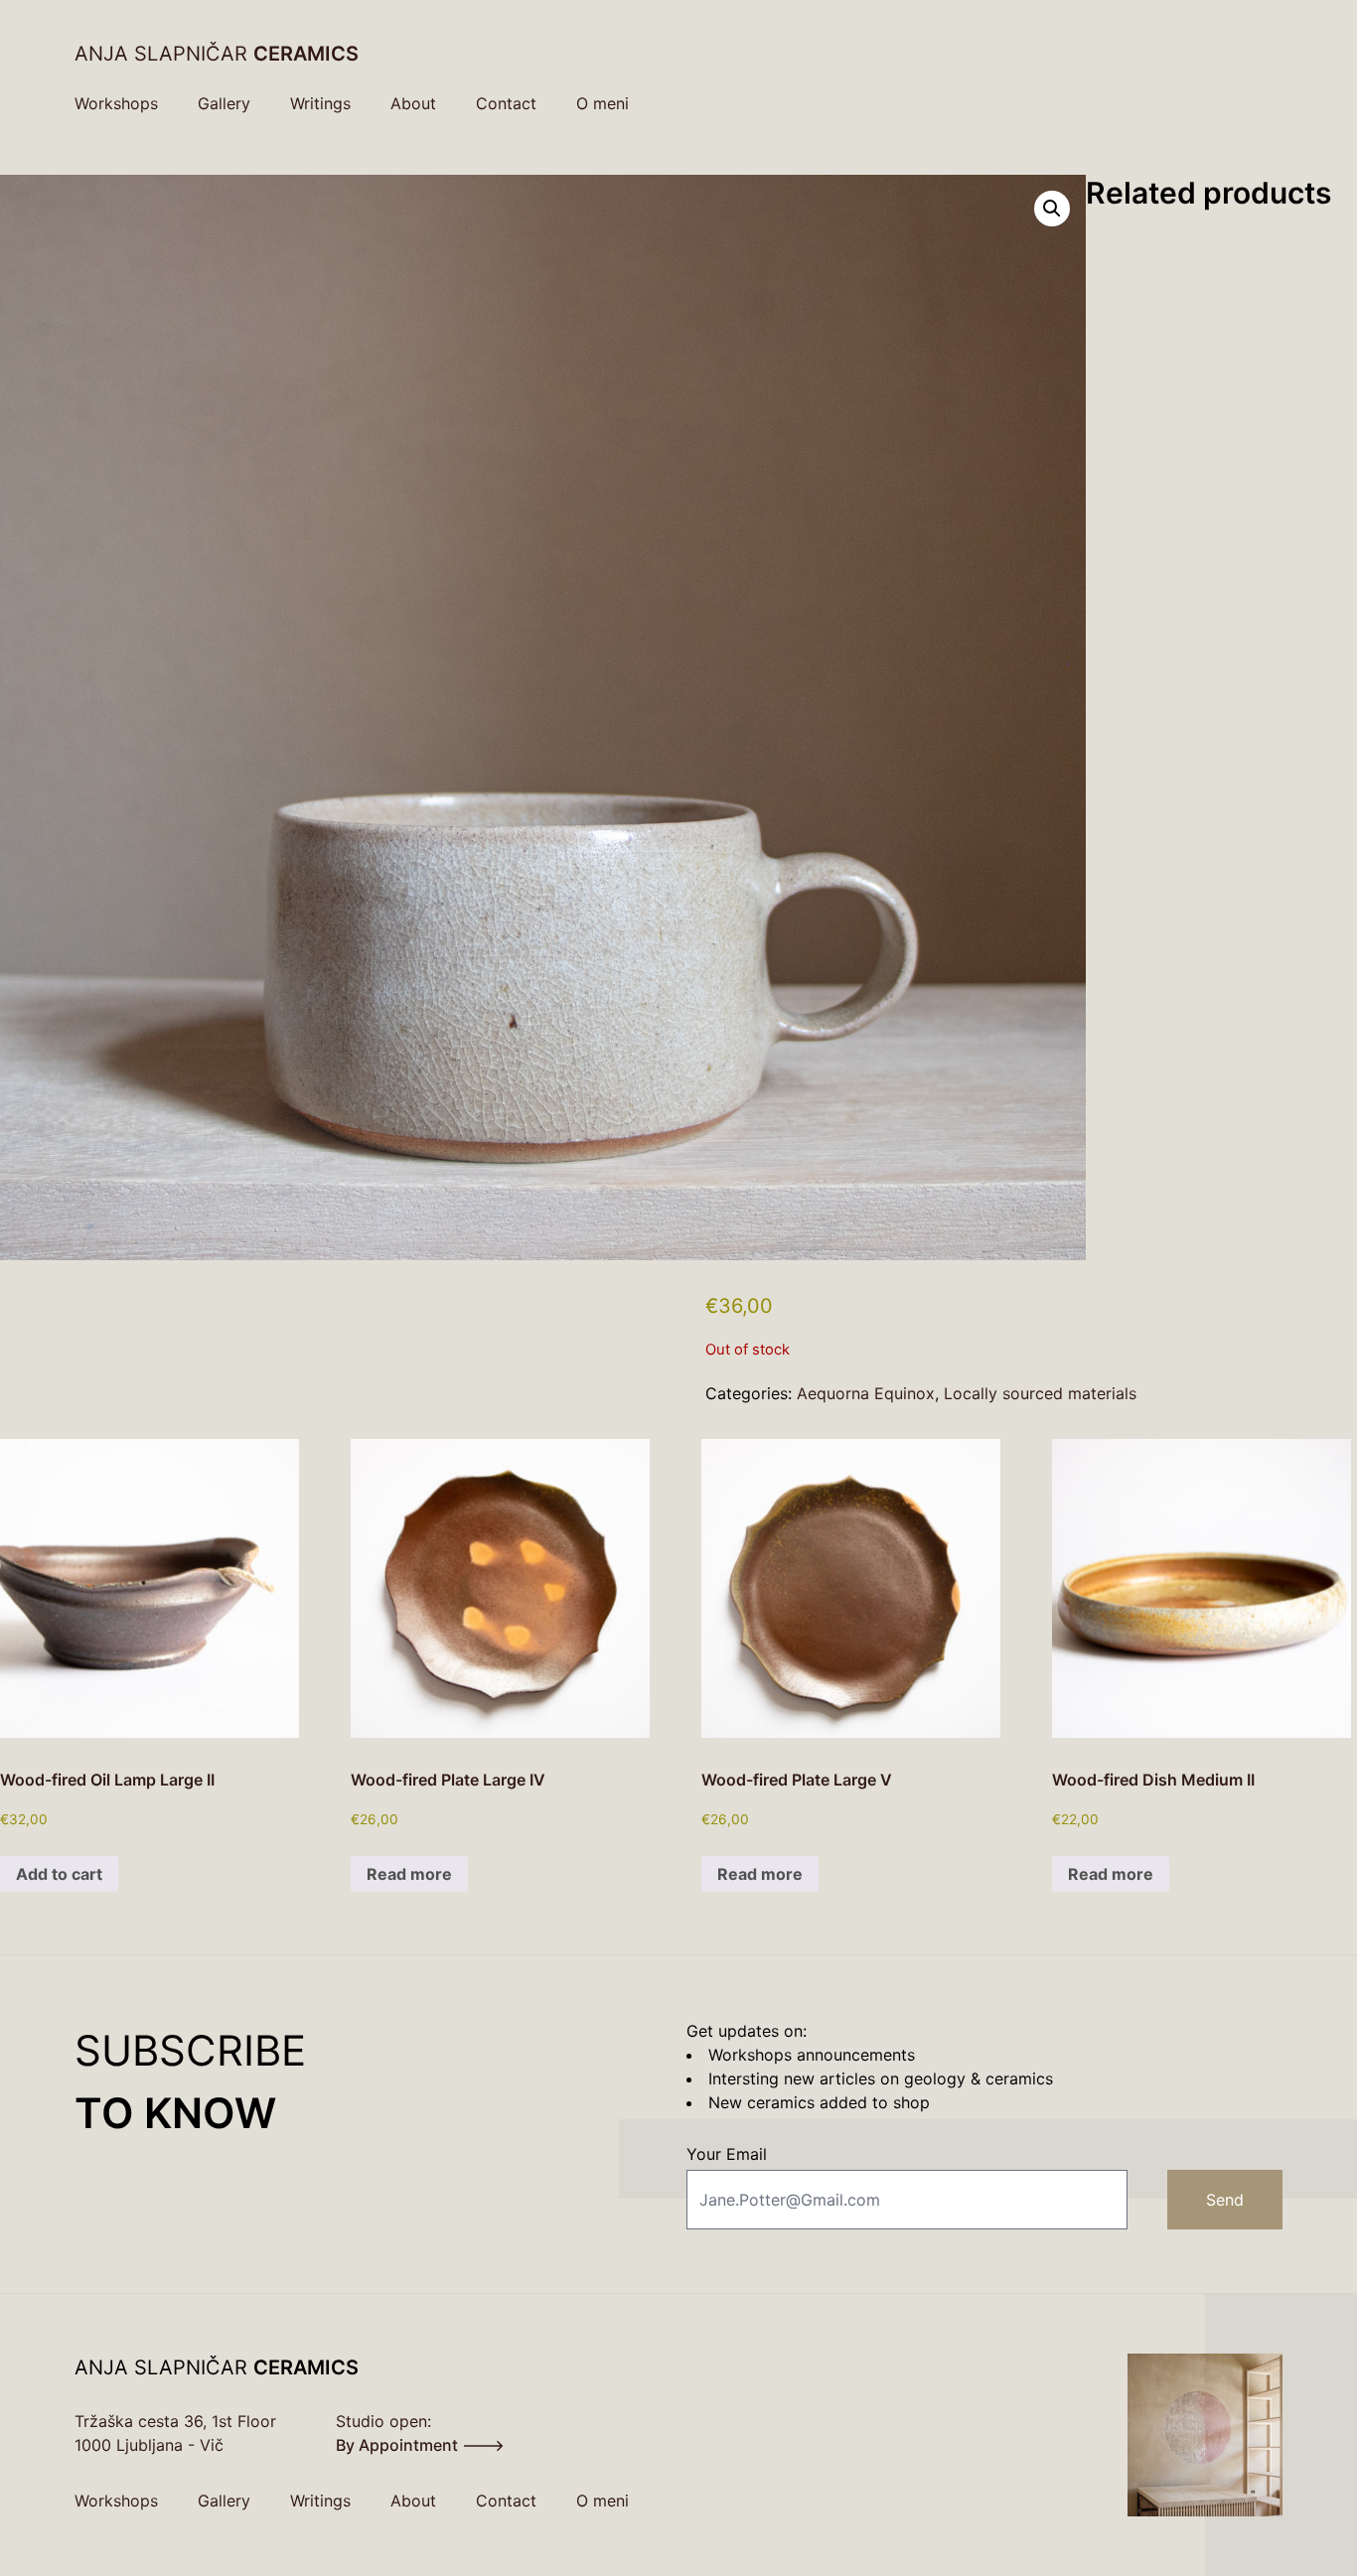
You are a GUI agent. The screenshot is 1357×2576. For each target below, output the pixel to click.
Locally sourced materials (1040, 1393)
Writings (320, 103)
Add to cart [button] (59, 1874)
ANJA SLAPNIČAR (217, 54)
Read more (409, 1874)
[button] (1052, 209)
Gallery (224, 103)
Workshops (116, 103)
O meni (603, 103)
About (413, 103)
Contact (506, 103)
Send (1225, 2200)
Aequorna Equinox (866, 1393)
